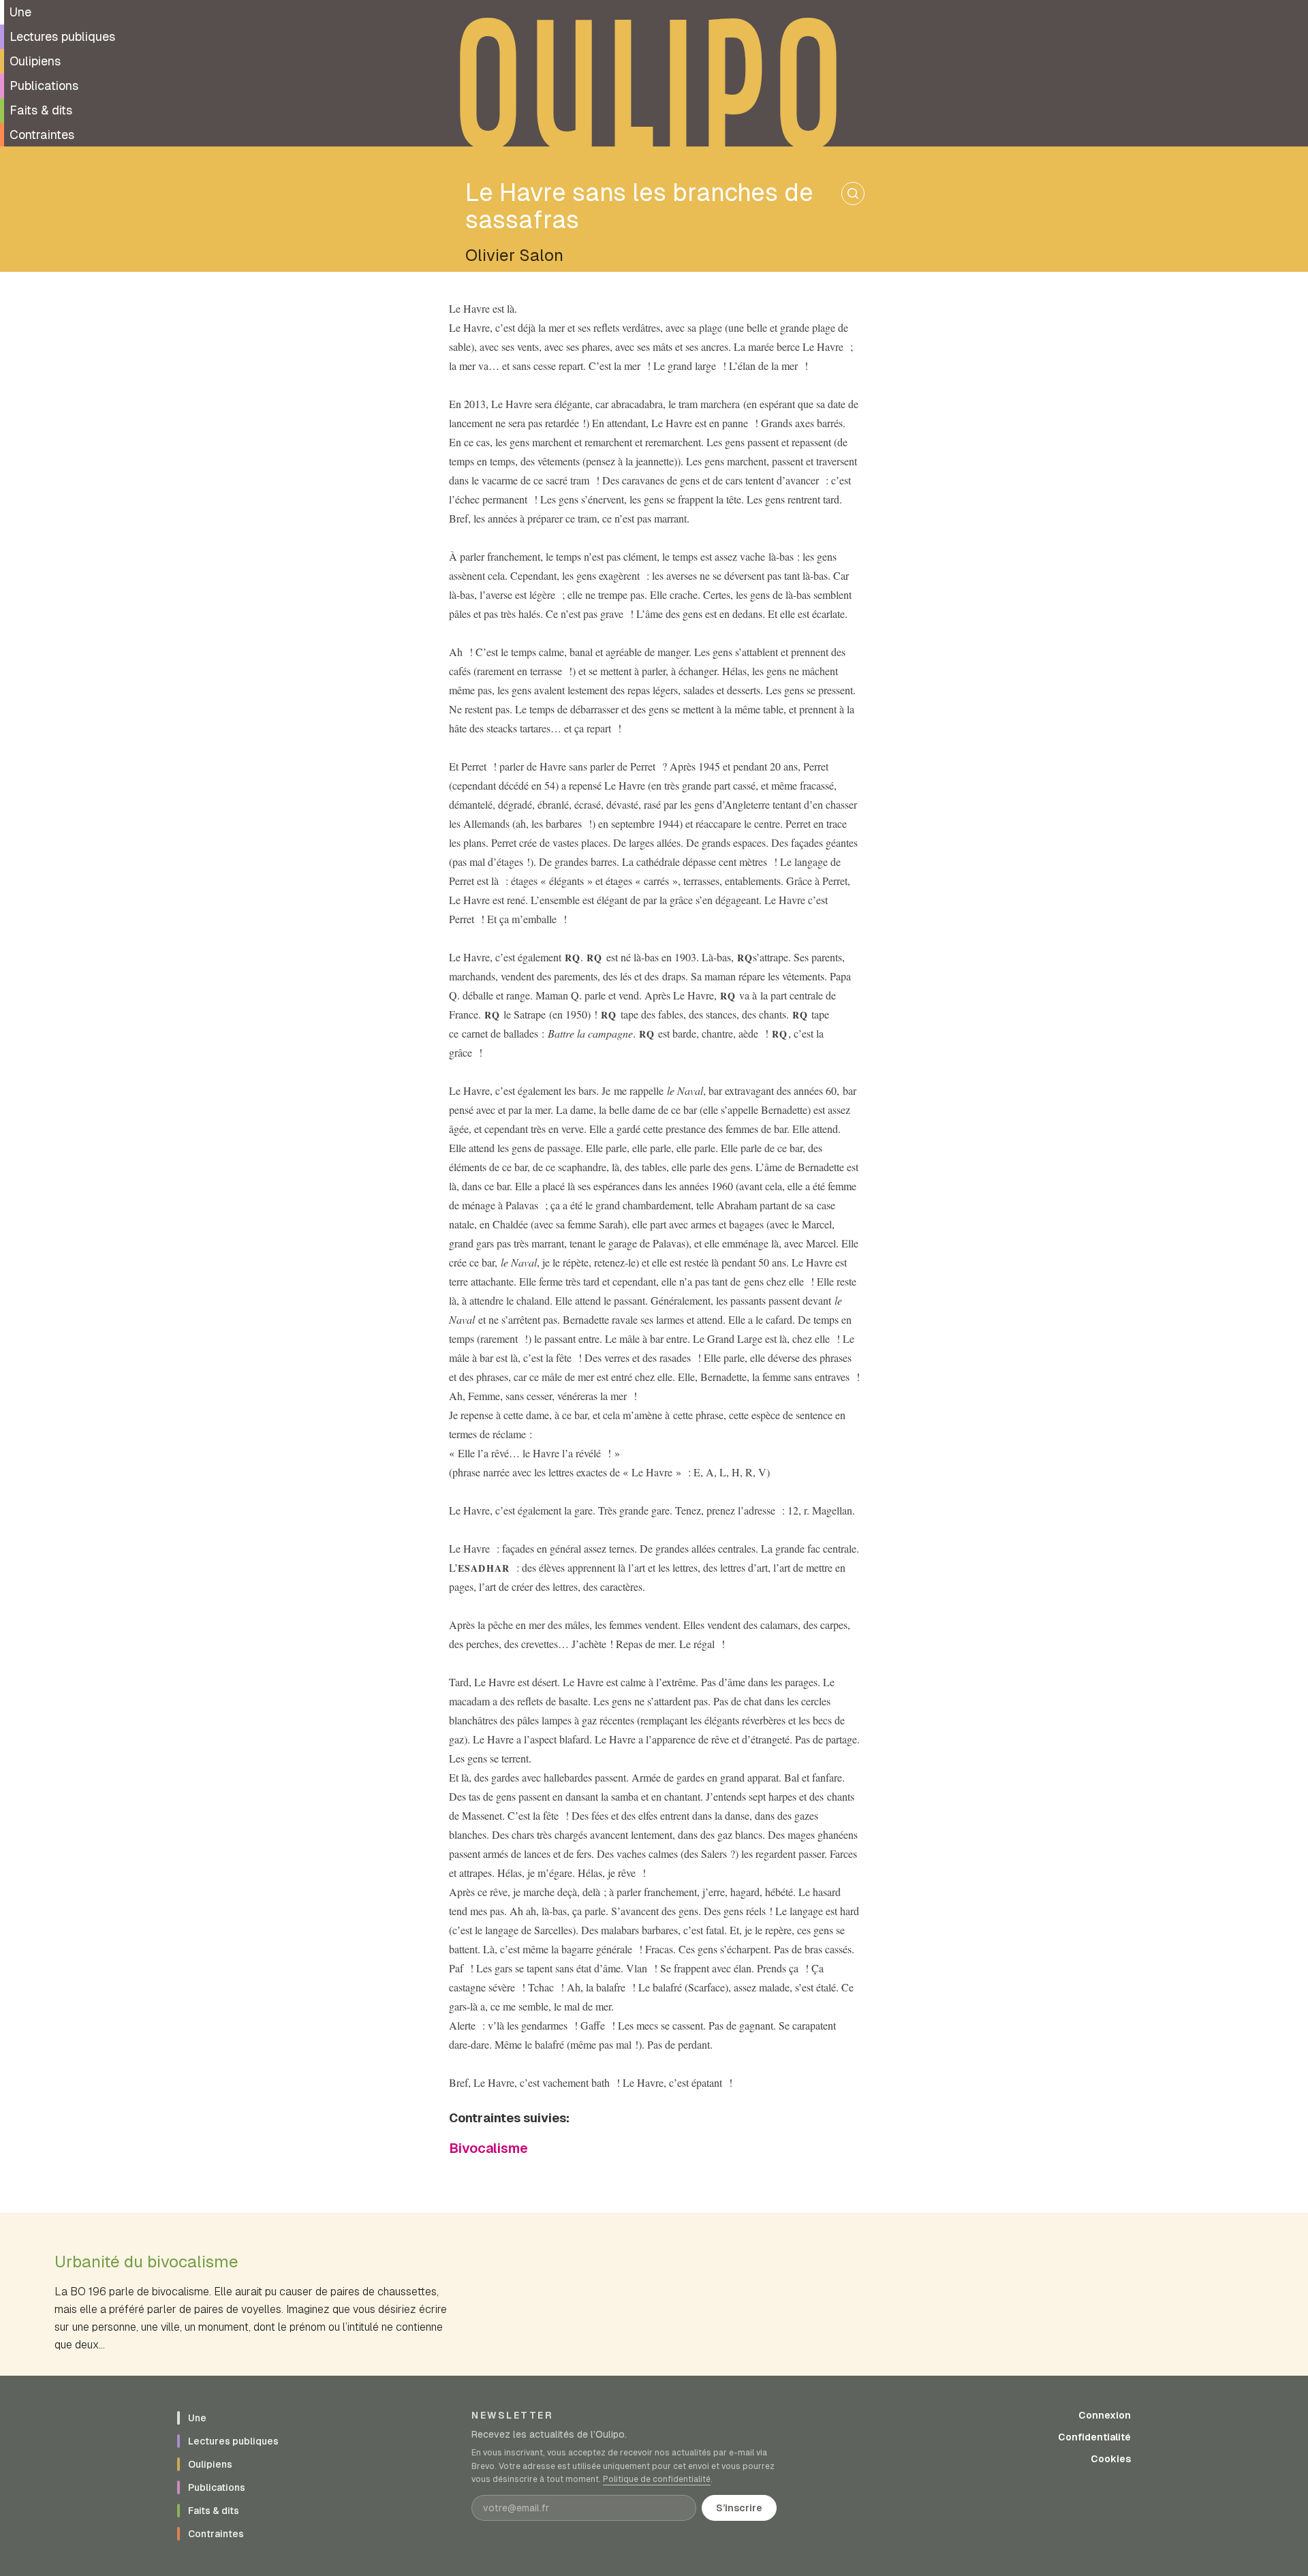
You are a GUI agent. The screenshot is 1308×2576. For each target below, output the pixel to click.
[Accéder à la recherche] (853, 193)
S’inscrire (739, 2508)
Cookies (1111, 2459)
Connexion (1105, 2415)
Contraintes (42, 135)
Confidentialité (1094, 2437)
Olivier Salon (514, 255)
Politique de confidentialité (657, 2479)
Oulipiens (35, 61)
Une (20, 12)
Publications (44, 86)
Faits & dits (41, 110)
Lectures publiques (62, 36)
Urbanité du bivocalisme (146, 2262)
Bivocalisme (488, 2148)
